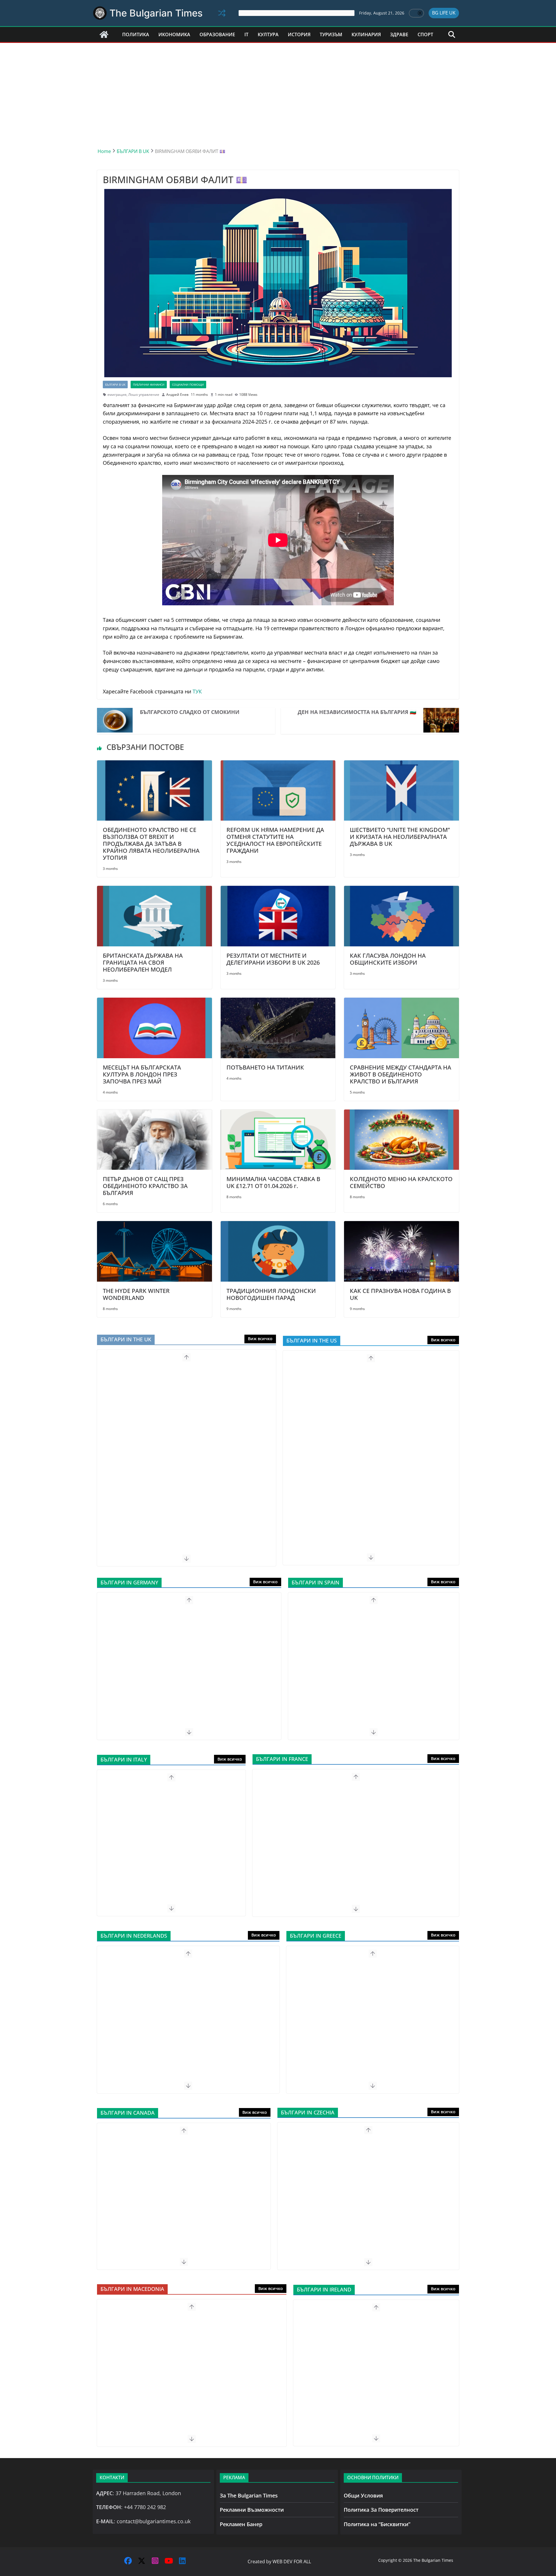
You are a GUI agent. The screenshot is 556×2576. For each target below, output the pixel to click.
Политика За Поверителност (381, 2510)
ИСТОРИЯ (299, 34)
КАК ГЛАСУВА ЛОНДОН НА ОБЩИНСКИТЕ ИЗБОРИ (388, 959)
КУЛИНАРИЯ (366, 34)
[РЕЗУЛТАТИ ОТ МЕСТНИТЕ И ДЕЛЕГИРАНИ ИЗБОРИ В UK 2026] (278, 890)
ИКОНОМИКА (174, 34)
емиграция (117, 395)
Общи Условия (363, 2495)
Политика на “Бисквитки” (377, 2524)
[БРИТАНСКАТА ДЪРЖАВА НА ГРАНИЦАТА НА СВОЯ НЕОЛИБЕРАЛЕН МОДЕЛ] (154, 890)
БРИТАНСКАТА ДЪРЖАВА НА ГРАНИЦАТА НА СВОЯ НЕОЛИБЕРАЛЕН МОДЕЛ (143, 962)
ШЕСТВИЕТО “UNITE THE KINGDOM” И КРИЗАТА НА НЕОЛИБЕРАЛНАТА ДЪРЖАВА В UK (400, 837)
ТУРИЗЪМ (331, 34)
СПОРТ (425, 34)
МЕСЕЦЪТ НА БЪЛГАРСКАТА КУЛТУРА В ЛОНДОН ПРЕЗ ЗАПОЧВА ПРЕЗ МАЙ (142, 1074)
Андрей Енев (177, 395)
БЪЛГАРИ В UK (115, 385)
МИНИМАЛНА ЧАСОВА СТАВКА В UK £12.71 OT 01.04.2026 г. (273, 1182)
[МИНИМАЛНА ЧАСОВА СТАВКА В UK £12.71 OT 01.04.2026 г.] (278, 1114)
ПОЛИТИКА (136, 34)
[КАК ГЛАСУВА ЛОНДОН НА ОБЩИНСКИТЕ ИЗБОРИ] (402, 890)
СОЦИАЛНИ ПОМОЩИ (188, 385)
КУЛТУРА (268, 34)
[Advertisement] (278, 86)
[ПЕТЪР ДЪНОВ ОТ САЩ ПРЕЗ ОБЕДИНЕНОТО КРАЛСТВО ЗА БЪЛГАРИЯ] (154, 1114)
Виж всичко (260, 1339)
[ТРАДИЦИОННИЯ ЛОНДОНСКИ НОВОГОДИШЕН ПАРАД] (278, 1225)
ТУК (197, 691)
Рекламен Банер (241, 2524)
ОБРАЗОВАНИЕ (217, 34)
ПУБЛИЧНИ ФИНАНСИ (149, 385)
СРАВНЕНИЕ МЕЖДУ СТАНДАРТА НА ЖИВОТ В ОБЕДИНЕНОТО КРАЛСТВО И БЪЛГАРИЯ (400, 1074)
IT (246, 34)
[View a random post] (222, 13)
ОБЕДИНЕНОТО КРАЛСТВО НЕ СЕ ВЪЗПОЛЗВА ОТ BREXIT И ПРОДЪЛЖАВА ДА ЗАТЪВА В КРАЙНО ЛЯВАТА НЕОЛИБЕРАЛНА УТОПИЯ (151, 844)
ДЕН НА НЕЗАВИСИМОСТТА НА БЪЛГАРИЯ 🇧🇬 (357, 712)
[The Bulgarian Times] (104, 34)
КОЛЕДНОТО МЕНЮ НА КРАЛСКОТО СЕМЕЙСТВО (401, 1182)
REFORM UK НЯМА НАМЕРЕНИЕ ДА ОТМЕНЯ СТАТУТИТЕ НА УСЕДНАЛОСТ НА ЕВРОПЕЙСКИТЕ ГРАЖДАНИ (275, 840)
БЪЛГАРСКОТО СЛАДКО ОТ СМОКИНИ (190, 712)
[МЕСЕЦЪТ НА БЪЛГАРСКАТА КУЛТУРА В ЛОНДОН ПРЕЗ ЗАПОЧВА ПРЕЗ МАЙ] (154, 1002)
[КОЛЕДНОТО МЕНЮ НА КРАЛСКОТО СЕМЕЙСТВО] (402, 1114)
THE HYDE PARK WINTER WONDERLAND (136, 1294)
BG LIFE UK (444, 13)
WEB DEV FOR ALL (292, 2562)
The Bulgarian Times (156, 13)
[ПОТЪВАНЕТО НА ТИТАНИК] (278, 1002)
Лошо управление (144, 395)
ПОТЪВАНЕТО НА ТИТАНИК (265, 1067)
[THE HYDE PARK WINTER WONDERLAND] (154, 1225)
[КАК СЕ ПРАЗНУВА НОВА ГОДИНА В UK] (402, 1225)
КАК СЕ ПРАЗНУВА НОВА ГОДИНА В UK (400, 1294)
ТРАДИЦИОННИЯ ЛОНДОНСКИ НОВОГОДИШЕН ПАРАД (271, 1294)
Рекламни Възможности (252, 2510)
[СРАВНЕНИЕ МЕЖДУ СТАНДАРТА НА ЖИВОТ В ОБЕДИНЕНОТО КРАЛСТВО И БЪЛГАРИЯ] (402, 1002)
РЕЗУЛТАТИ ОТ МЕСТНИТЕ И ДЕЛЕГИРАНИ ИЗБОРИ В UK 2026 (273, 959)
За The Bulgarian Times (249, 2495)
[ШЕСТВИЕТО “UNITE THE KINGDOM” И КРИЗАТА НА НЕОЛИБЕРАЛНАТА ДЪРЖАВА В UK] (402, 764)
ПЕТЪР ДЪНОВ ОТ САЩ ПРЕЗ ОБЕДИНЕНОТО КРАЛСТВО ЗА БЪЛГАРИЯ (145, 1186)
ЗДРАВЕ (399, 34)
